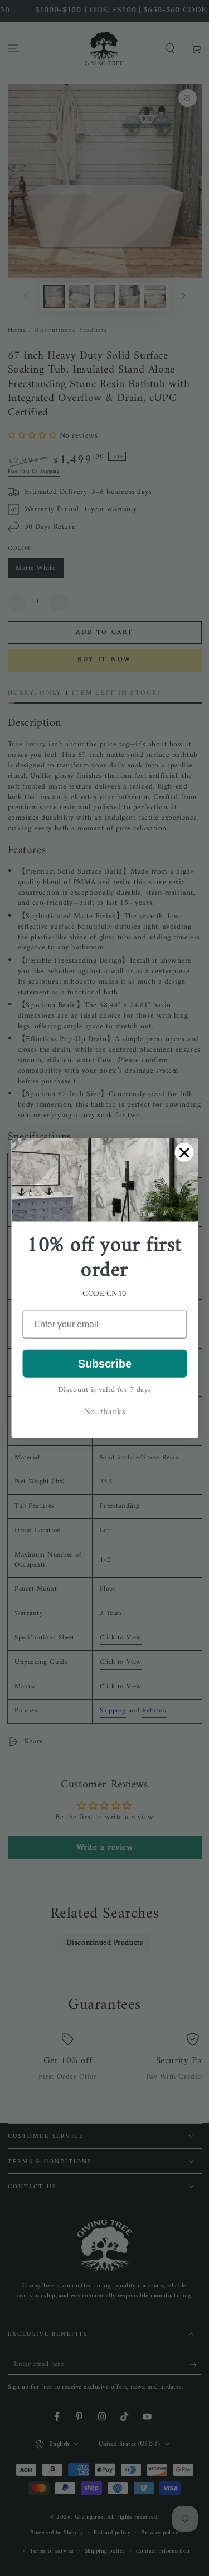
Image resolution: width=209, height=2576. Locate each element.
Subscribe (105, 1364)
